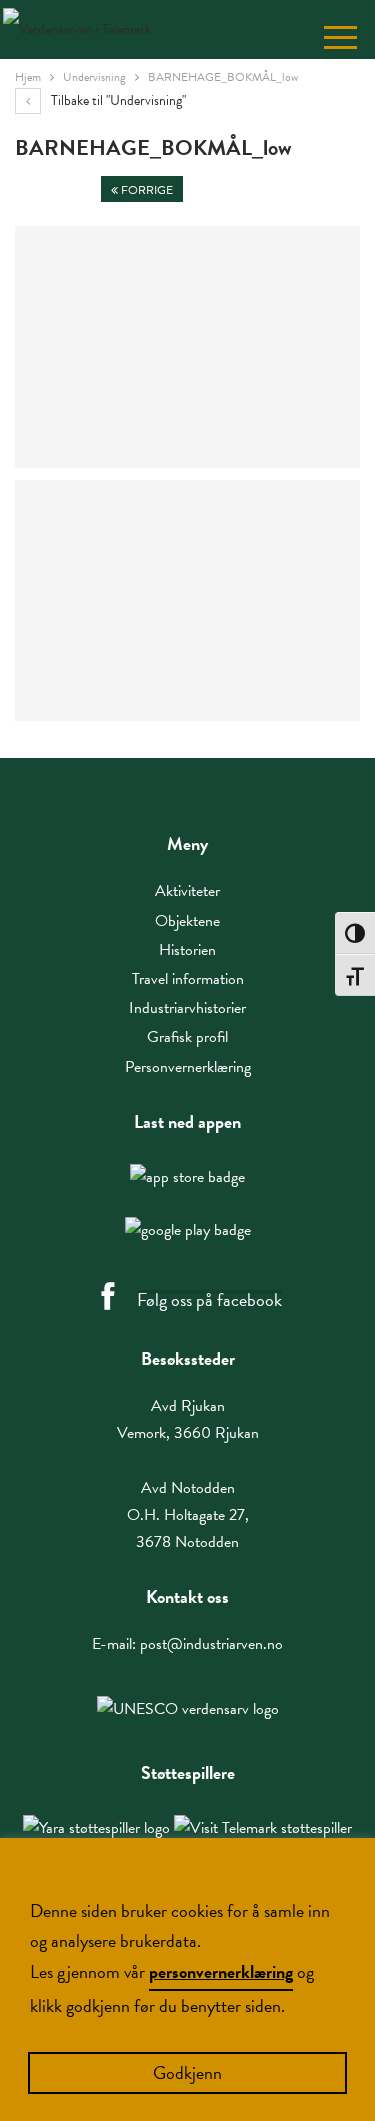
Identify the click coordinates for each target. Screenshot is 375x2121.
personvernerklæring (221, 1971)
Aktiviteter (187, 891)
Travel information (188, 979)
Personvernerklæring (188, 1067)
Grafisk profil (187, 1037)
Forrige (145, 190)
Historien (187, 950)
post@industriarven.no (211, 1644)
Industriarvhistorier (187, 1008)
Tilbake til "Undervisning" (117, 100)
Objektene (187, 921)
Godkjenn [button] (187, 2072)
